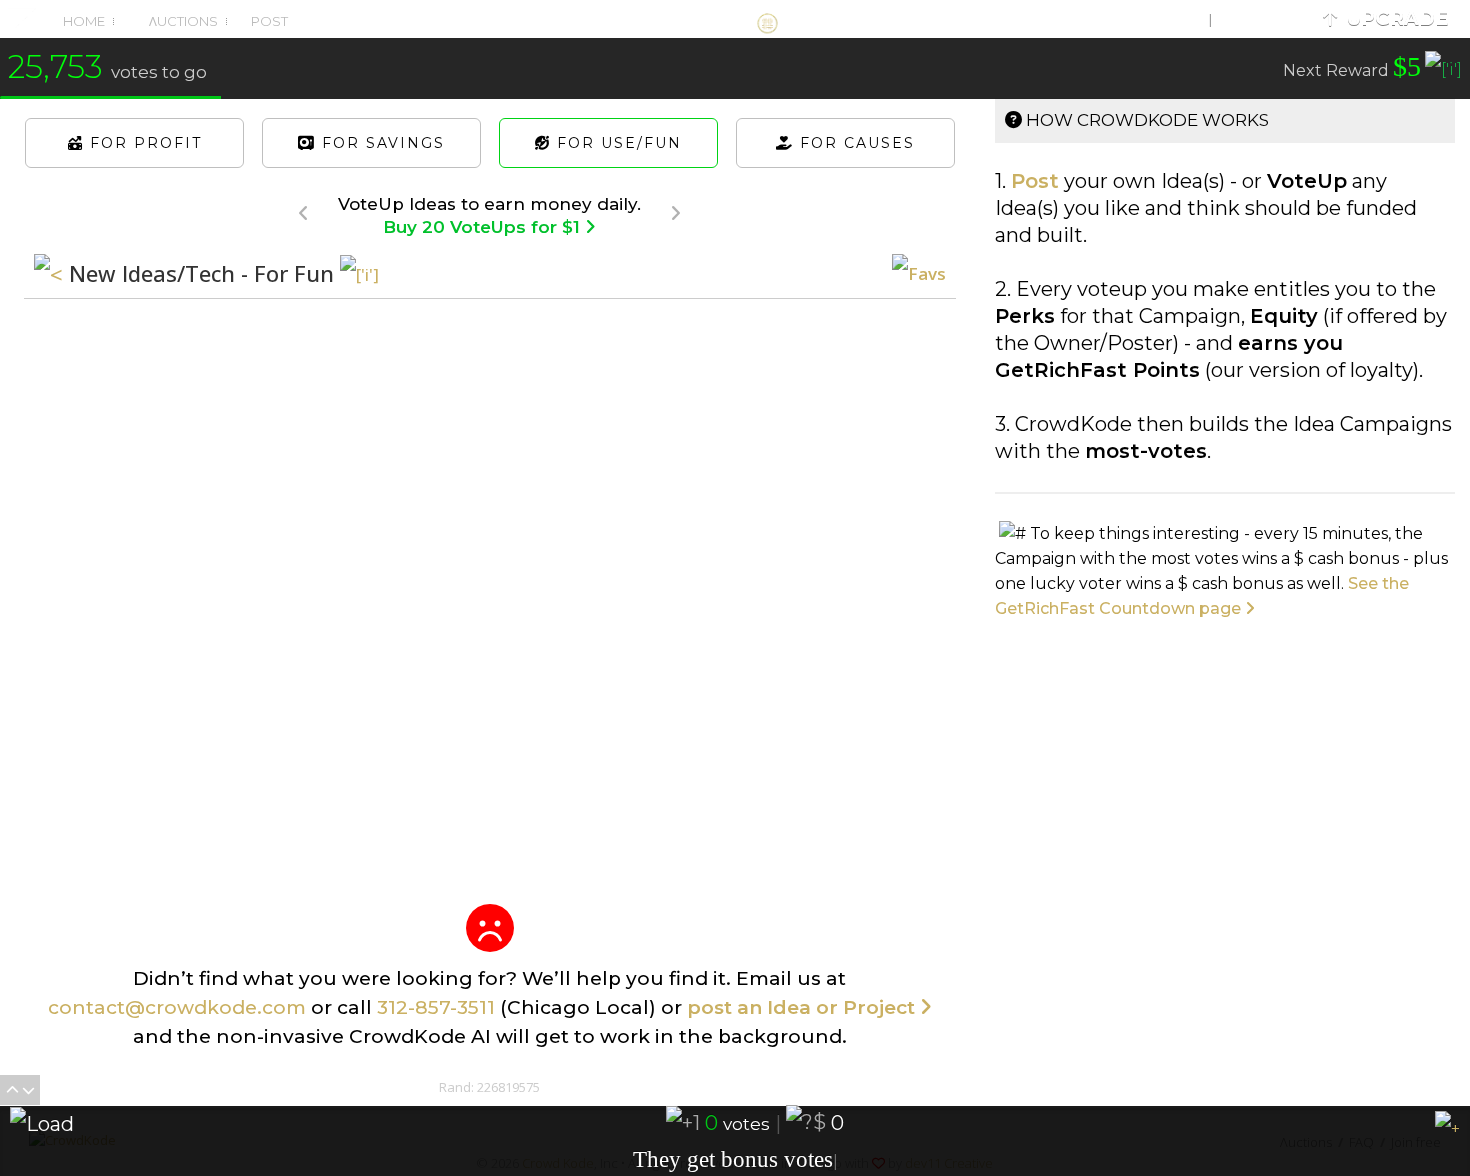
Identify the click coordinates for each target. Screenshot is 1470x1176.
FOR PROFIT (143, 143)
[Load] (37, 1124)
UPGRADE (1392, 18)
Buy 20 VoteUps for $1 (484, 227)
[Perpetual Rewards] (1443, 72)
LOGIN (1176, 19)
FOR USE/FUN (616, 143)
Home (84, 21)
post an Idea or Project (803, 1007)
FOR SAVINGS (380, 143)
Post (268, 21)
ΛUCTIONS (182, 21)
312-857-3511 (436, 1007)
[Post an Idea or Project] (490, 929)
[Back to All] (48, 273)
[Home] (735, 18)
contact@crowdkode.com (177, 1007)
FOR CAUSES (854, 143)
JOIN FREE (1250, 19)
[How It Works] (359, 276)
